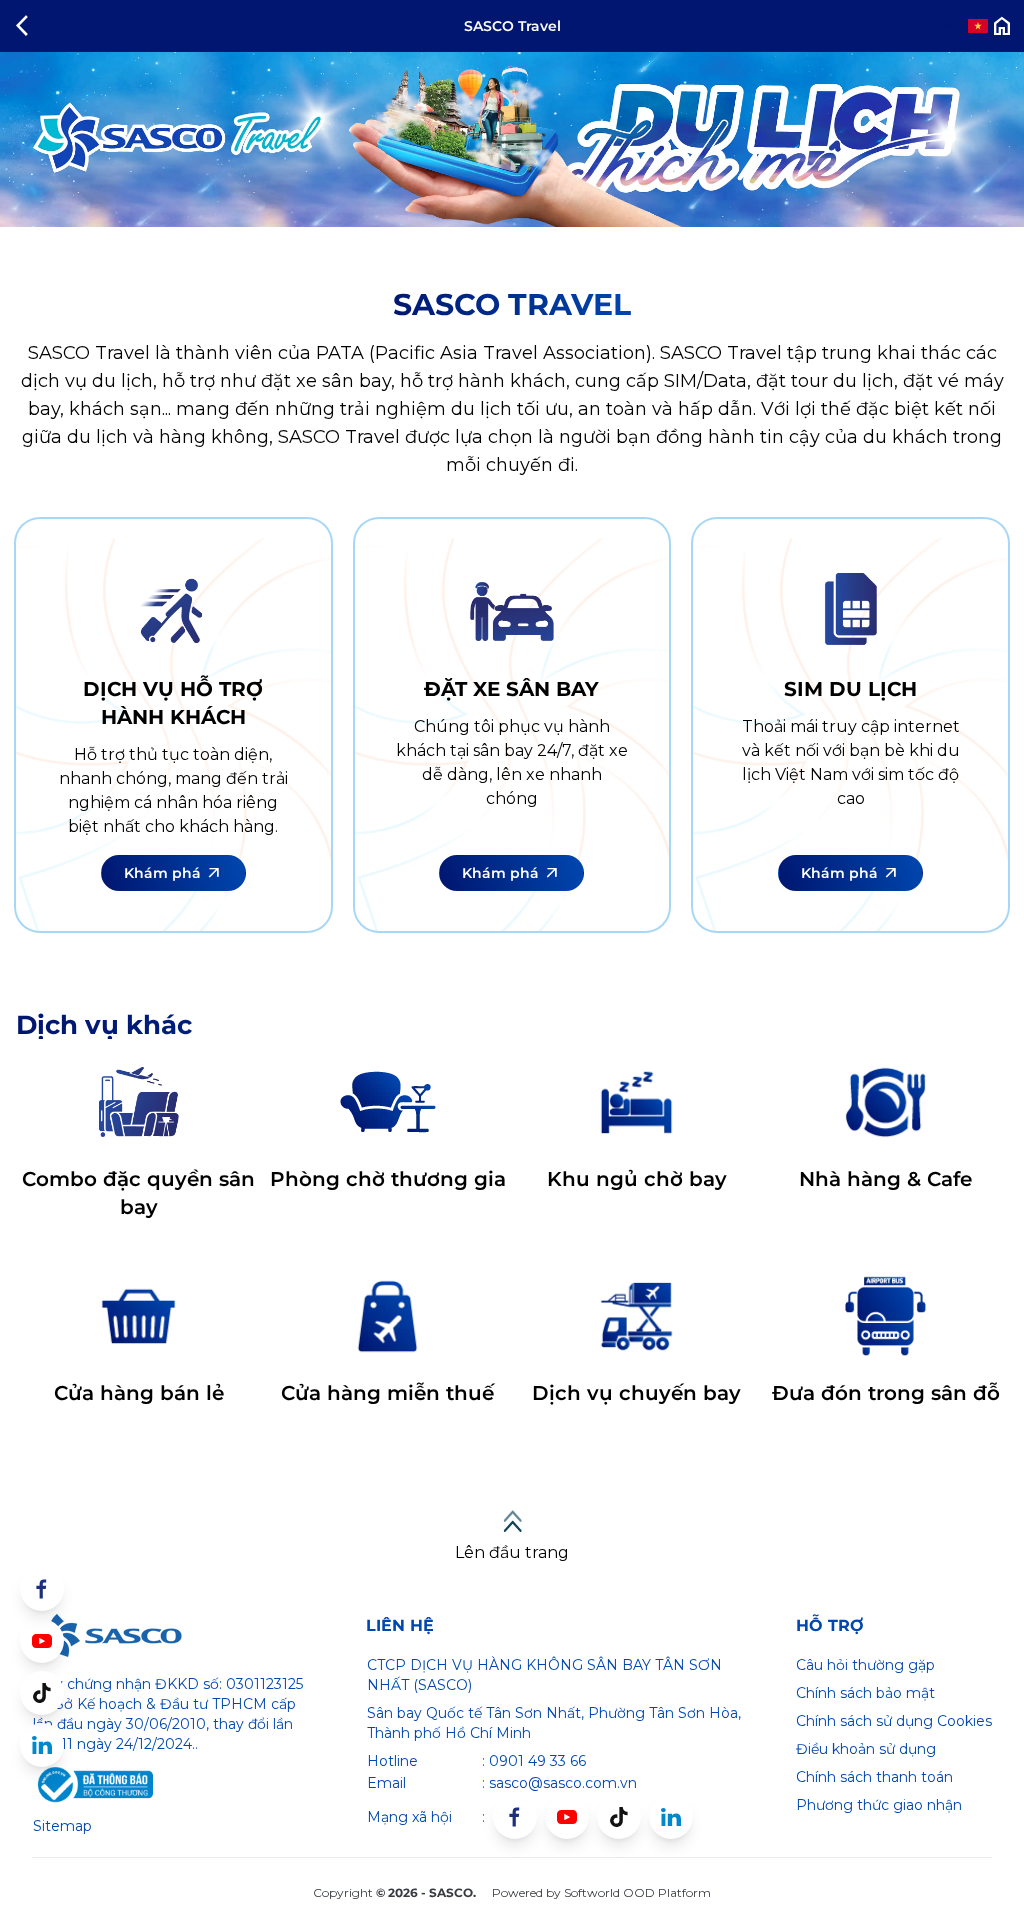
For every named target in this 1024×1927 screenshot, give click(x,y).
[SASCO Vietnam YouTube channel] (567, 1817)
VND (949, 25)
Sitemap (62, 1826)
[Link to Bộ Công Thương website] (93, 1785)
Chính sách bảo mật (865, 1693)
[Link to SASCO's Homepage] (107, 1636)
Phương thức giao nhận (879, 1805)
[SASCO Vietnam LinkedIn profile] (671, 1817)
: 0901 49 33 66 (534, 1761)
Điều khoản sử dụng (866, 1749)
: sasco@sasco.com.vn (559, 1783)
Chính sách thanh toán (874, 1777)
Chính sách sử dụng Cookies (894, 1721)
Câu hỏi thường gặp (865, 1665)
